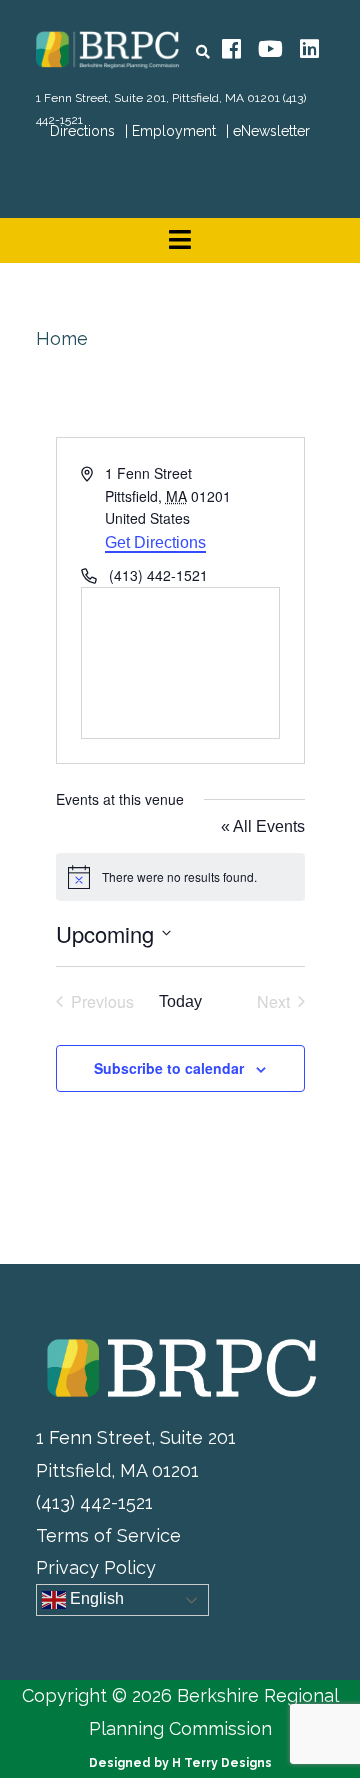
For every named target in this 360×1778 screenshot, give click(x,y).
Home (62, 338)
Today (180, 1001)
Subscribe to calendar (169, 1068)
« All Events (263, 826)
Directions (82, 131)
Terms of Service (108, 1535)
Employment (174, 131)
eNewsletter (271, 131)
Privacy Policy (96, 1567)
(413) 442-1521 (94, 1502)
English (95, 1599)
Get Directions (155, 542)
